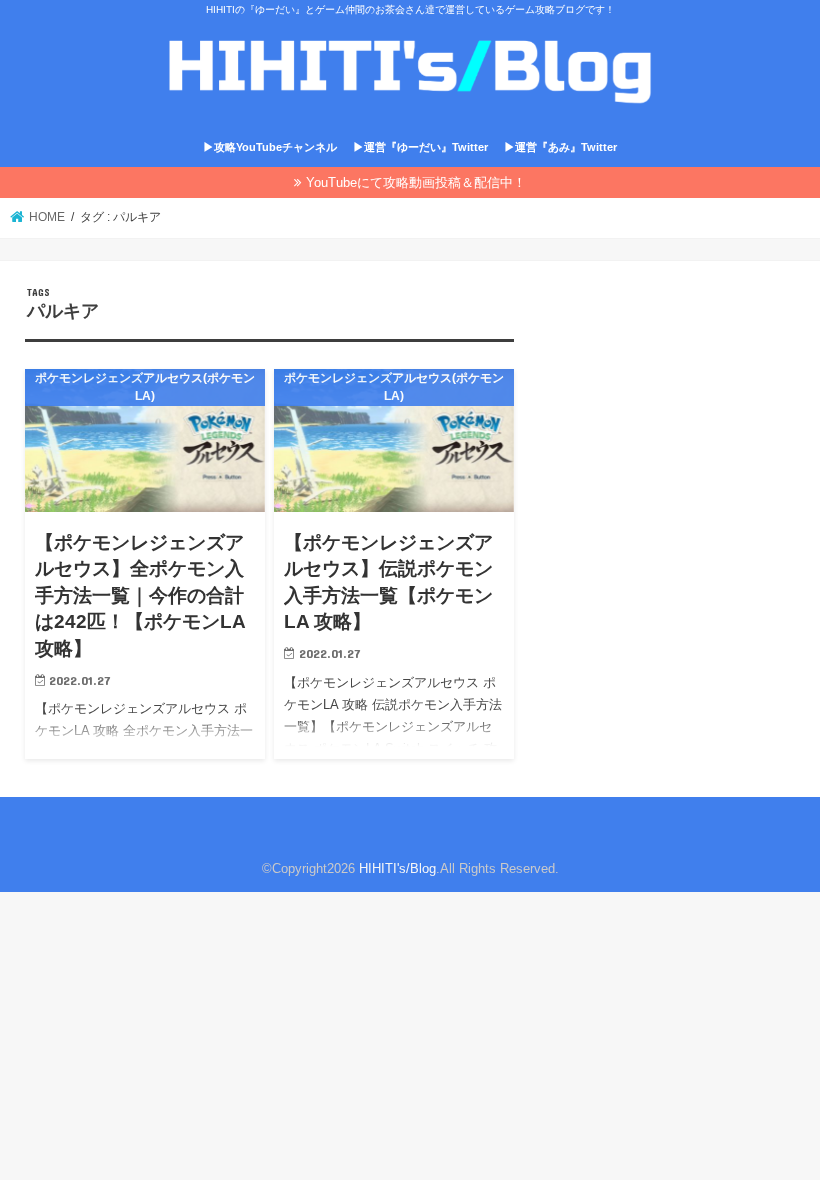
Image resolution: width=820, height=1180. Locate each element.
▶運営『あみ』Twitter (560, 147)
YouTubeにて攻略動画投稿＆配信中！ (416, 182)
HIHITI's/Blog (397, 868)
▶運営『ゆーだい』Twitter (420, 147)
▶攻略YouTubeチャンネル (270, 147)
